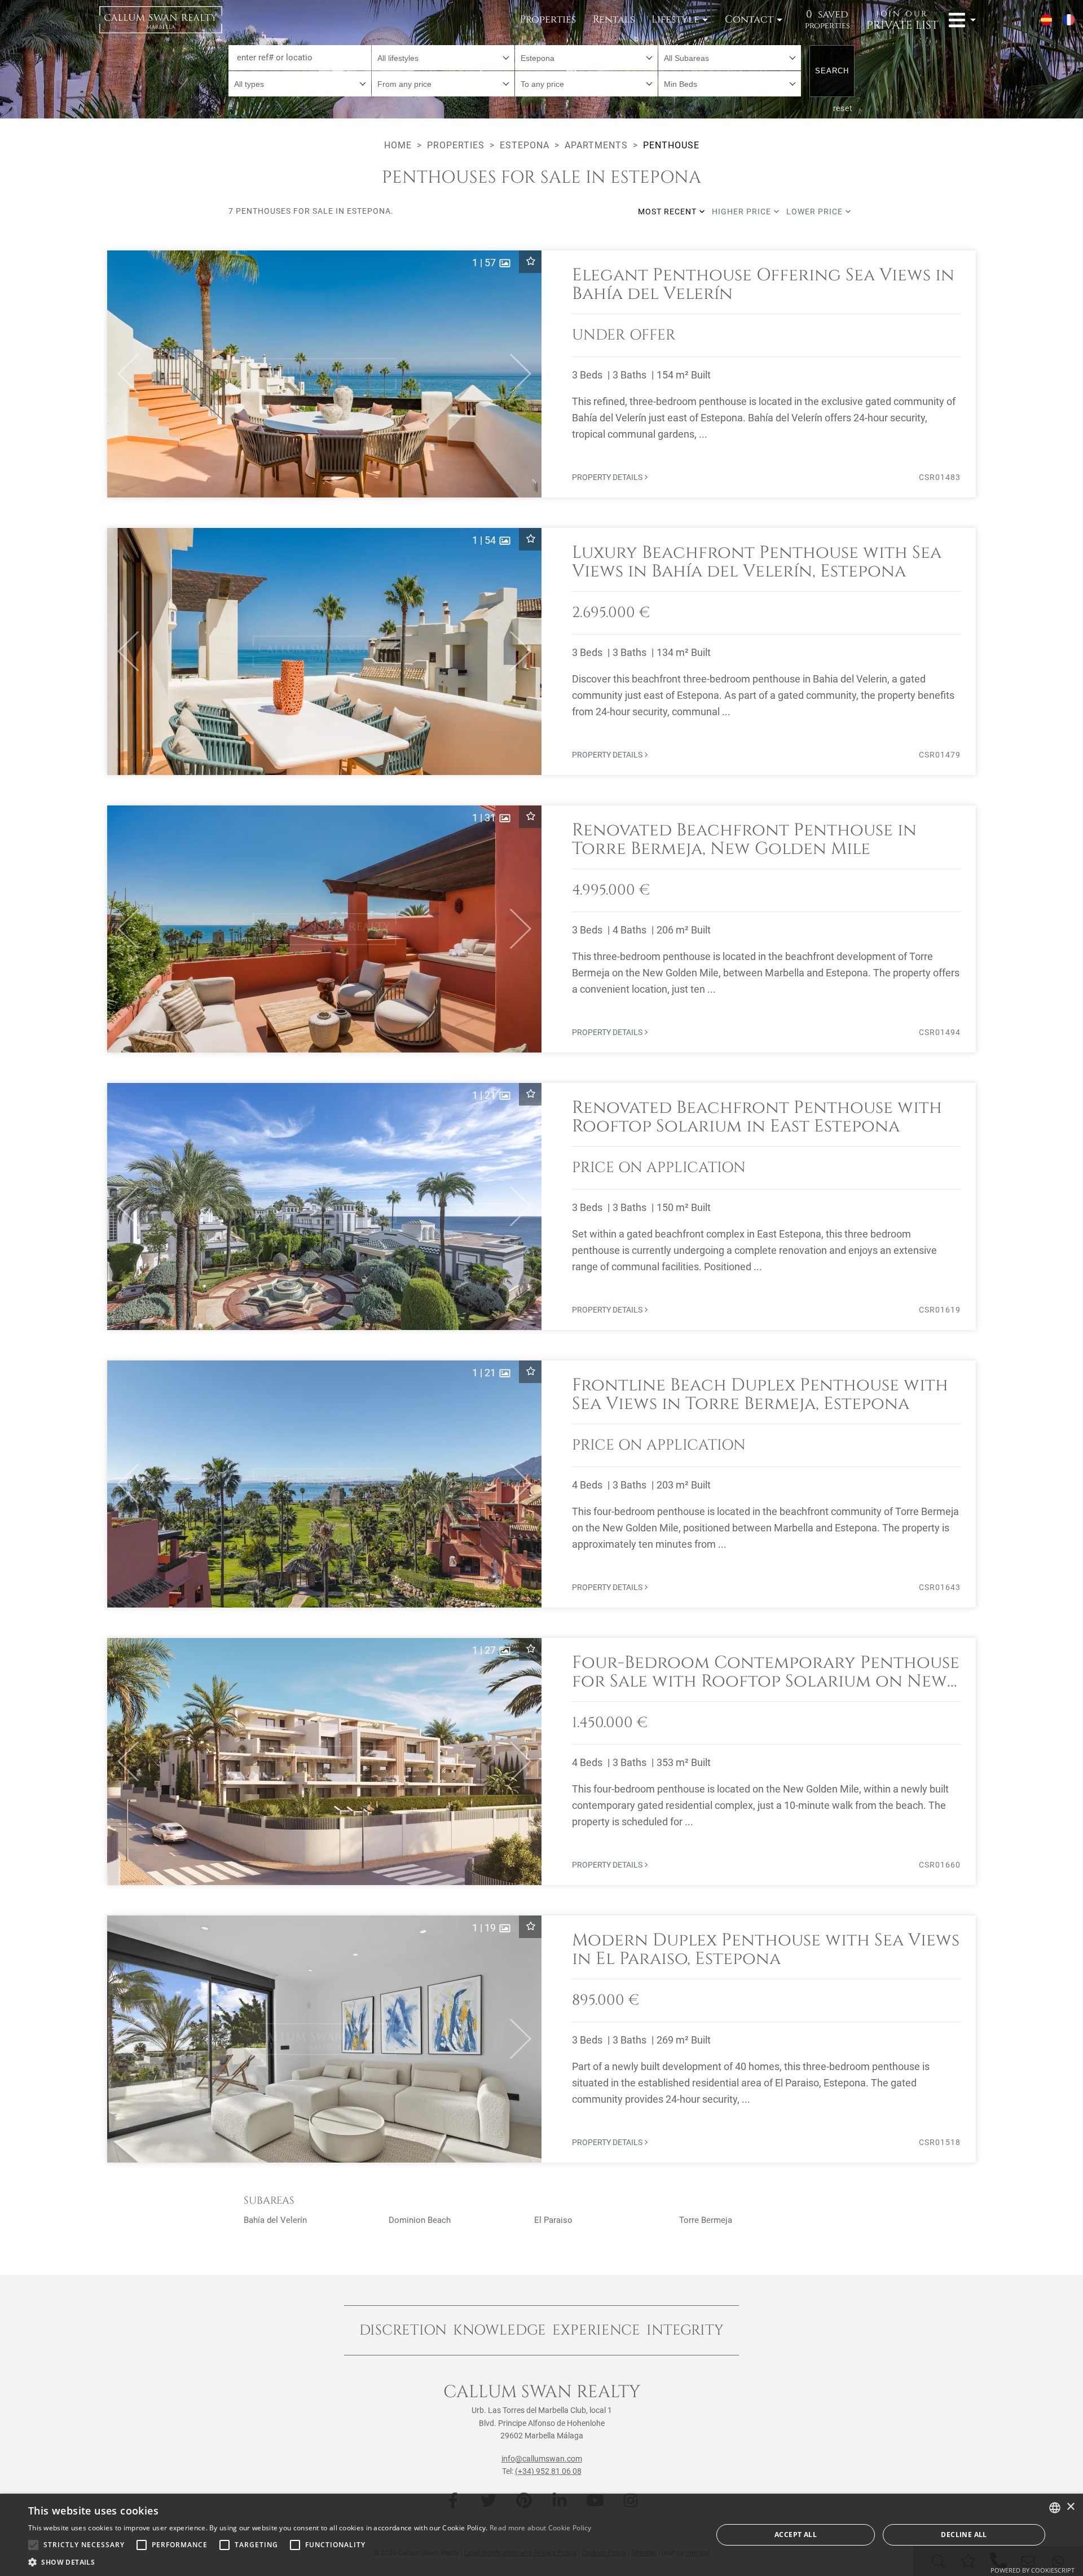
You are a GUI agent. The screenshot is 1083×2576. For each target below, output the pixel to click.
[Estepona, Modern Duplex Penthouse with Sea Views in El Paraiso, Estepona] (541, 2039)
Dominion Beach (420, 2220)
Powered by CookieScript (1033, 2570)
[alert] (541, 2535)
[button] (123, 374)
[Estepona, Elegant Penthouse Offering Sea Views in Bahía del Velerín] (541, 374)
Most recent (668, 212)
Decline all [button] (964, 2535)
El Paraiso (553, 2220)
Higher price (743, 212)
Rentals (614, 19)
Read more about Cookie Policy (541, 2528)
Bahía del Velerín (275, 2220)
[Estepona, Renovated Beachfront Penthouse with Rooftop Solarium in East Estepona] (541, 1206)
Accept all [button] (796, 2535)
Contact (749, 19)
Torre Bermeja (706, 2220)
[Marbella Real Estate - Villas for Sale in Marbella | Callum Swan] (161, 20)
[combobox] (443, 58)
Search (832, 71)
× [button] (1070, 2507)
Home (398, 145)
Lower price (816, 212)
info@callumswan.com (542, 2459)
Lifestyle (675, 19)
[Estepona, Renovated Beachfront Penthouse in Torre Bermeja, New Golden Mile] (541, 929)
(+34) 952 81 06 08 (548, 2471)
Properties (548, 19)
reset (843, 108)
